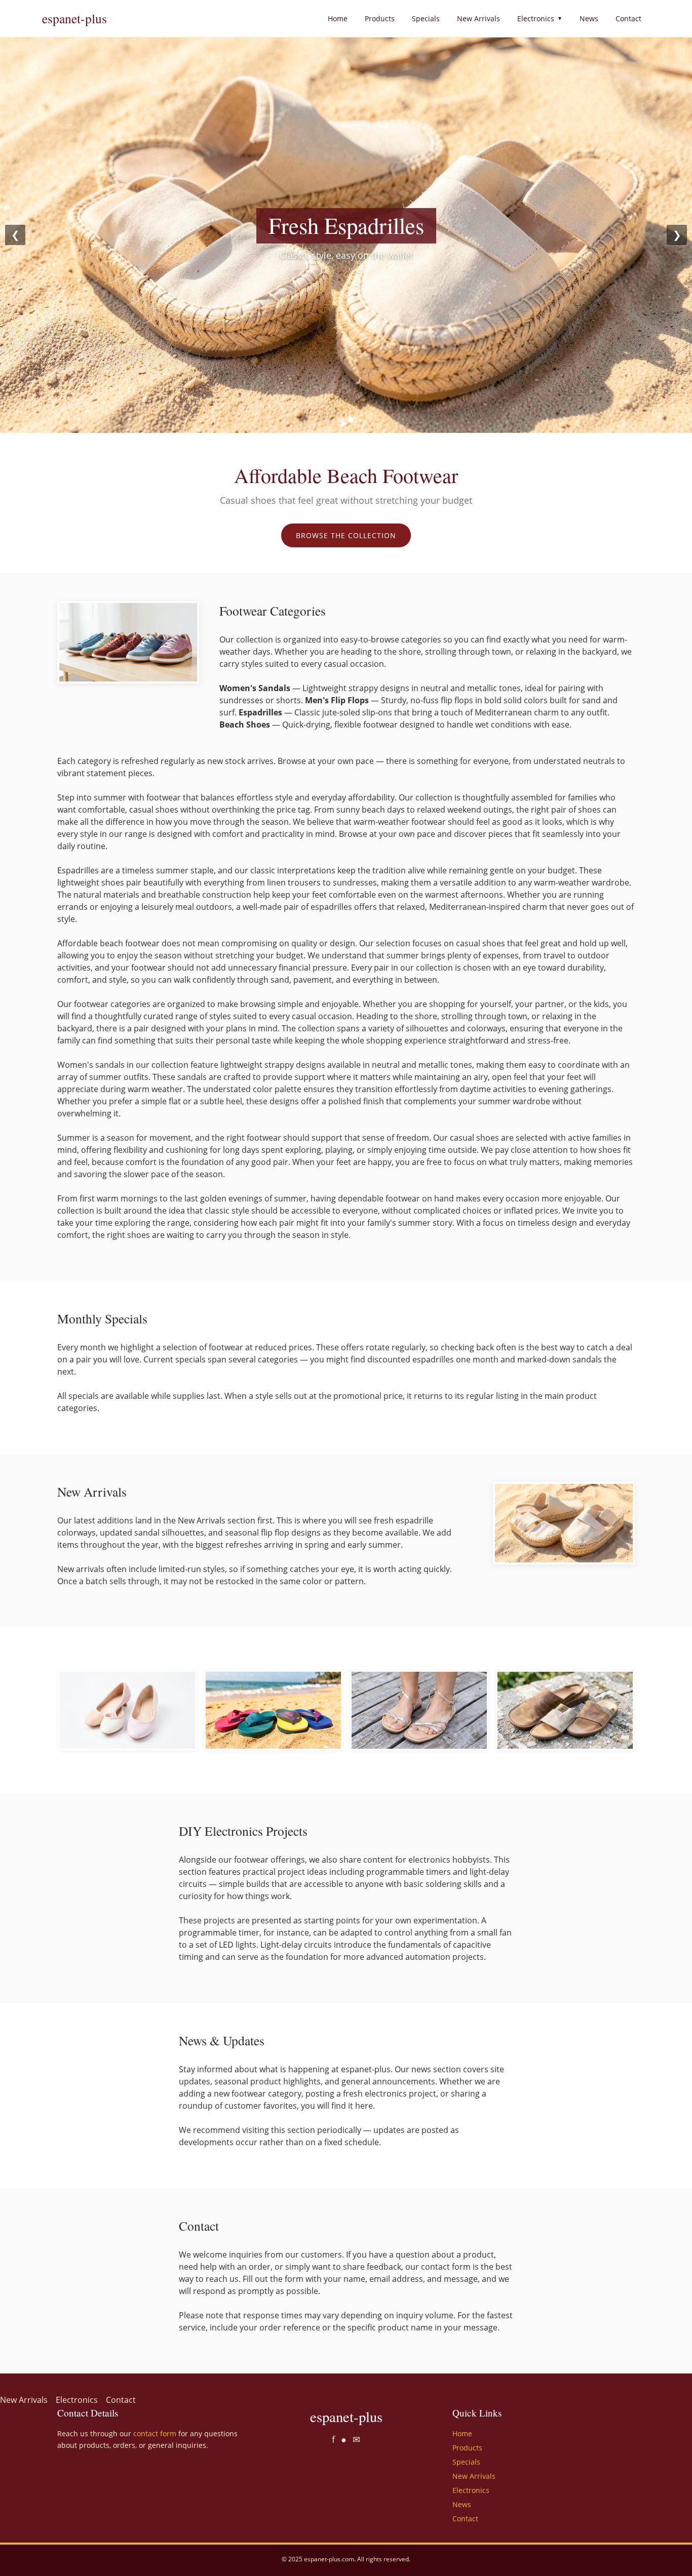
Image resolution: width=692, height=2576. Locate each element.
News (589, 18)
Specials (426, 18)
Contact (628, 18)
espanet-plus (74, 18)
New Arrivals (478, 18)
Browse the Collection (346, 535)
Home (338, 18)
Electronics (540, 18)
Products (380, 18)
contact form (155, 2433)
